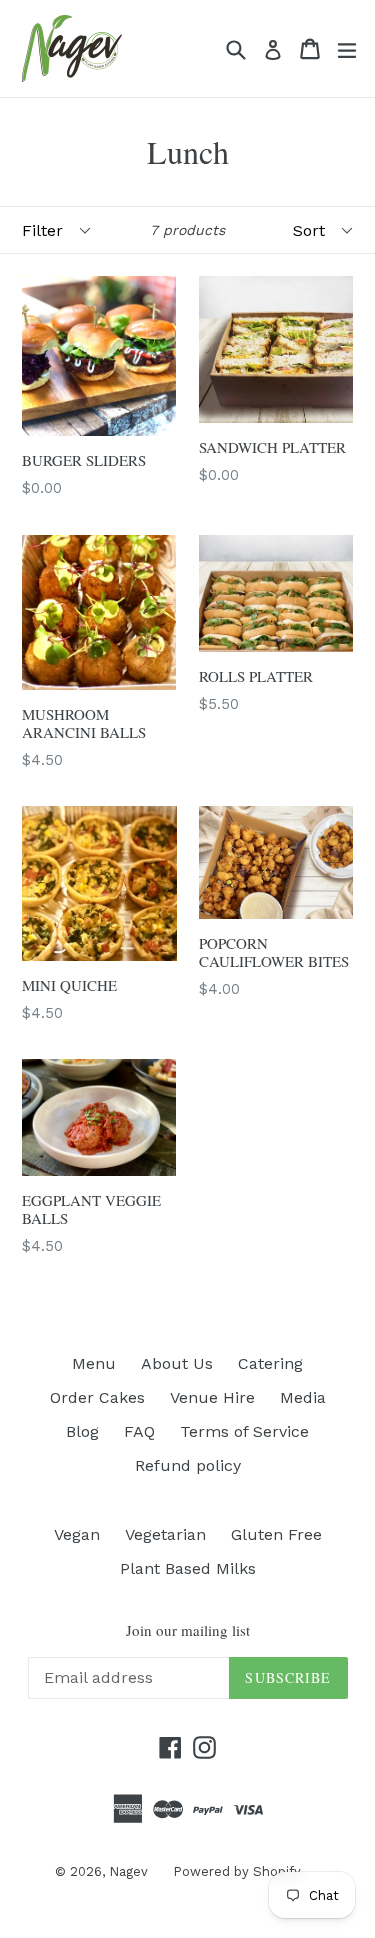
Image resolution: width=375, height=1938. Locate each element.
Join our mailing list (188, 1630)
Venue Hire (212, 1397)
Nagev (128, 1871)
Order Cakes (97, 1397)
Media (303, 1397)
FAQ (139, 1431)
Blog (82, 1431)
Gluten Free (276, 1534)
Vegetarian (165, 1534)
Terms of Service (244, 1431)
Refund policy (188, 1465)
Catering (270, 1363)
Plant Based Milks (188, 1568)
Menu (94, 1363)
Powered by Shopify (237, 1871)
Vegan (77, 1534)
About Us (177, 1363)
